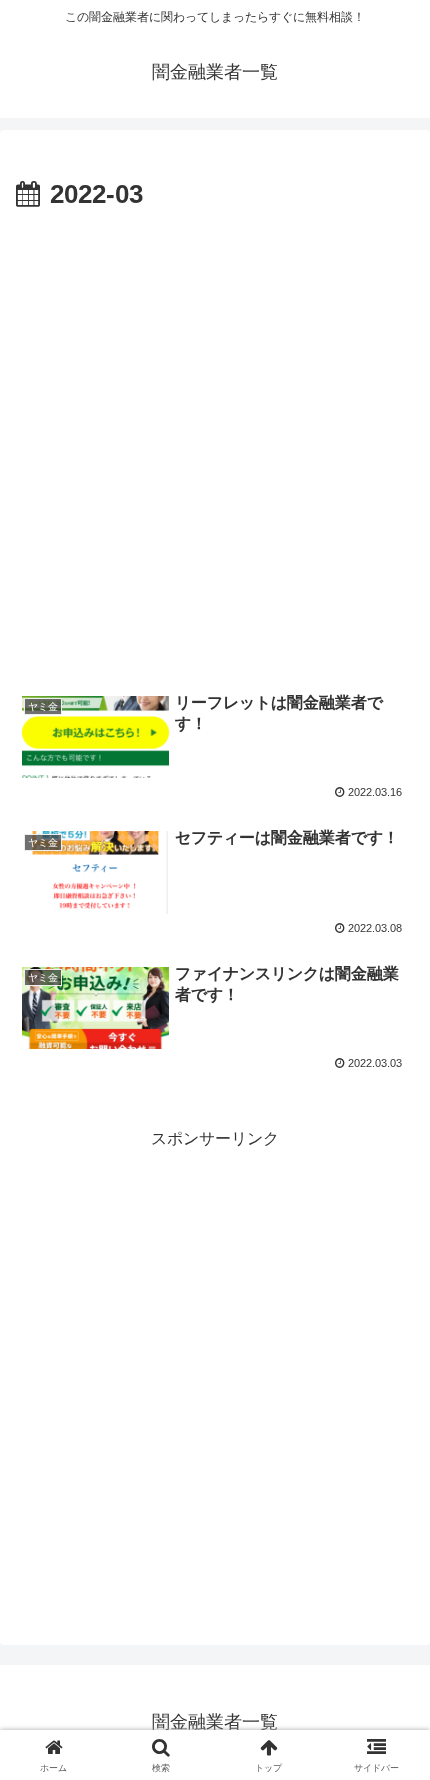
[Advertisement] (215, 443)
